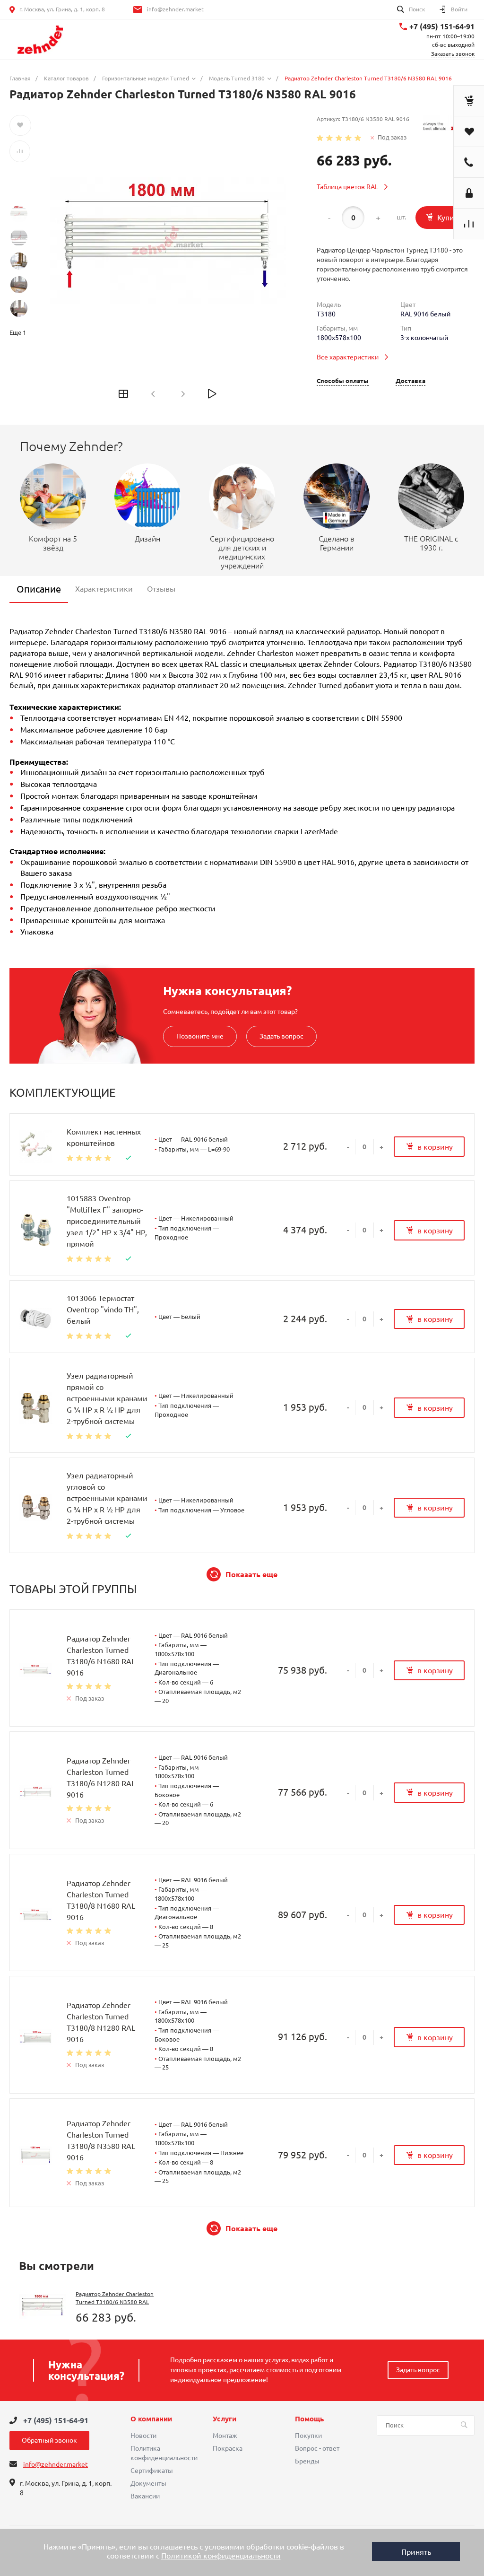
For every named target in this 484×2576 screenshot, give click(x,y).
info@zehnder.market (175, 9)
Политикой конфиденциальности (221, 2556)
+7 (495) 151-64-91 (442, 26)
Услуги (225, 2419)
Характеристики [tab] (104, 589)
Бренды (307, 2461)
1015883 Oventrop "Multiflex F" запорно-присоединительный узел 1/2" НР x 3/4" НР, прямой (107, 1221)
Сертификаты (152, 2471)
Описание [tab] (39, 589)
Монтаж (225, 2436)
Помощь (309, 2419)
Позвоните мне (200, 1036)
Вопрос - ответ (317, 2448)
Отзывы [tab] (161, 589)
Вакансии (145, 2496)
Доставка (411, 381)
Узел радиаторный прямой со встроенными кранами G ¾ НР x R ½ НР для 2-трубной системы (107, 1398)
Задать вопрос (281, 1036)
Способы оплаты (343, 381)
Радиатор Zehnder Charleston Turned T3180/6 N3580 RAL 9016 (115, 2302)
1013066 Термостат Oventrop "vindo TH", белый (103, 1310)
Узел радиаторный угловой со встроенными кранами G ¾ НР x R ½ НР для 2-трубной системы (107, 1498)
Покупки (308, 2436)
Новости (143, 2436)
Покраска (228, 2448)
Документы (148, 2483)
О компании (151, 2419)
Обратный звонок (49, 2440)
